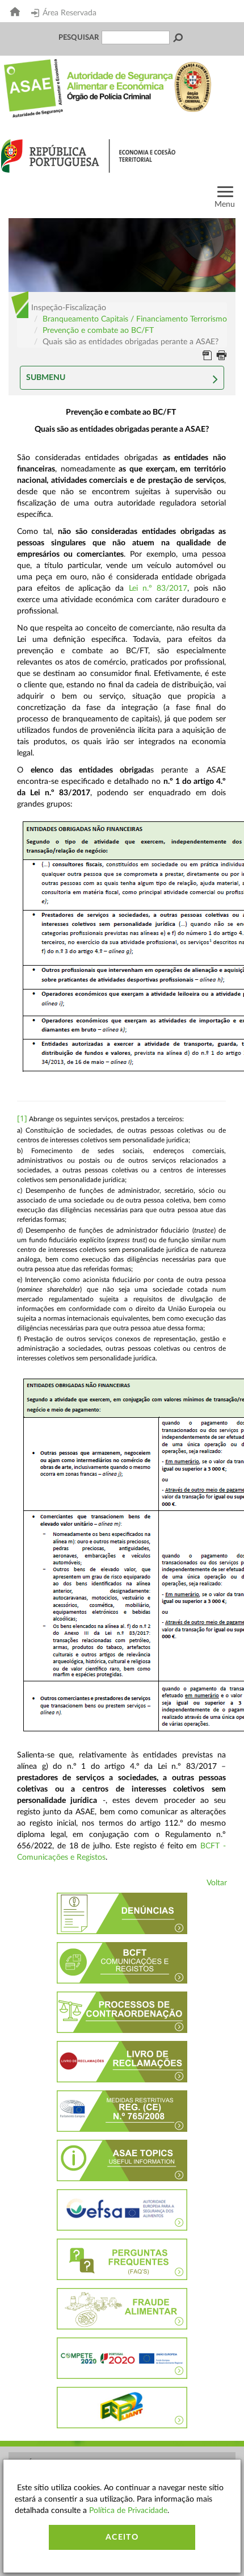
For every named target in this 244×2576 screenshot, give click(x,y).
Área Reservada (70, 13)
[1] (22, 1118)
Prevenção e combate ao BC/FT (98, 331)
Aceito (122, 2537)
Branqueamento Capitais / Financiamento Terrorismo (135, 319)
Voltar (217, 1883)
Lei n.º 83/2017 (158, 588)
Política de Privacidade (128, 2511)
